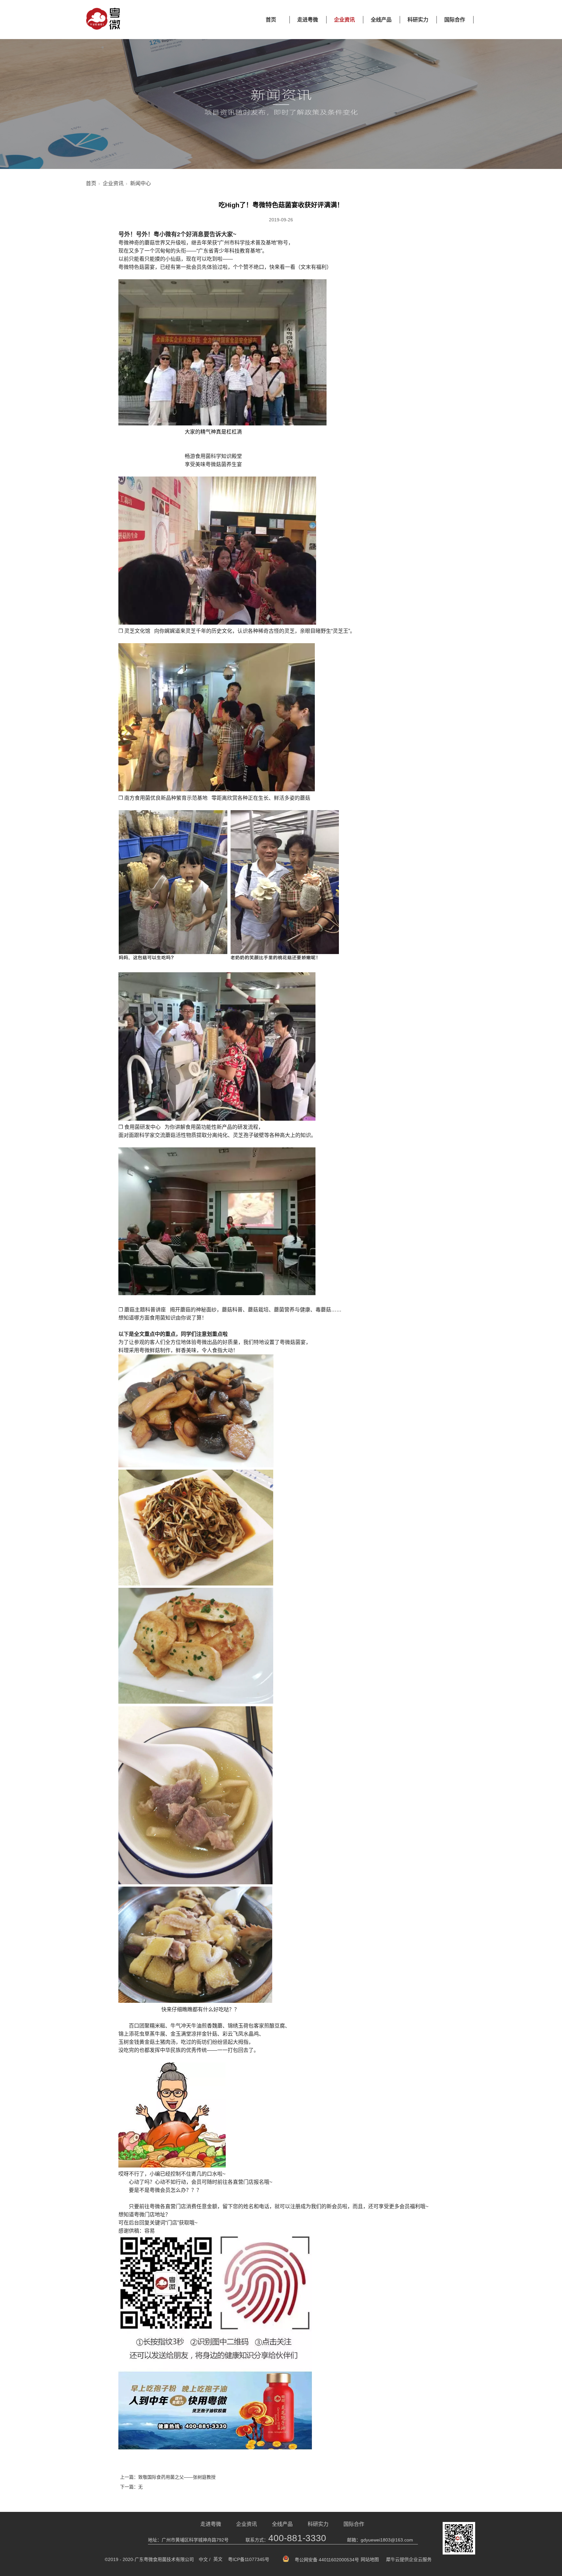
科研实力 (418, 20)
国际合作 (455, 20)
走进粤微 (308, 20)
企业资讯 (344, 20)
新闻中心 (140, 183)
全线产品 (381, 20)
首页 (271, 20)
